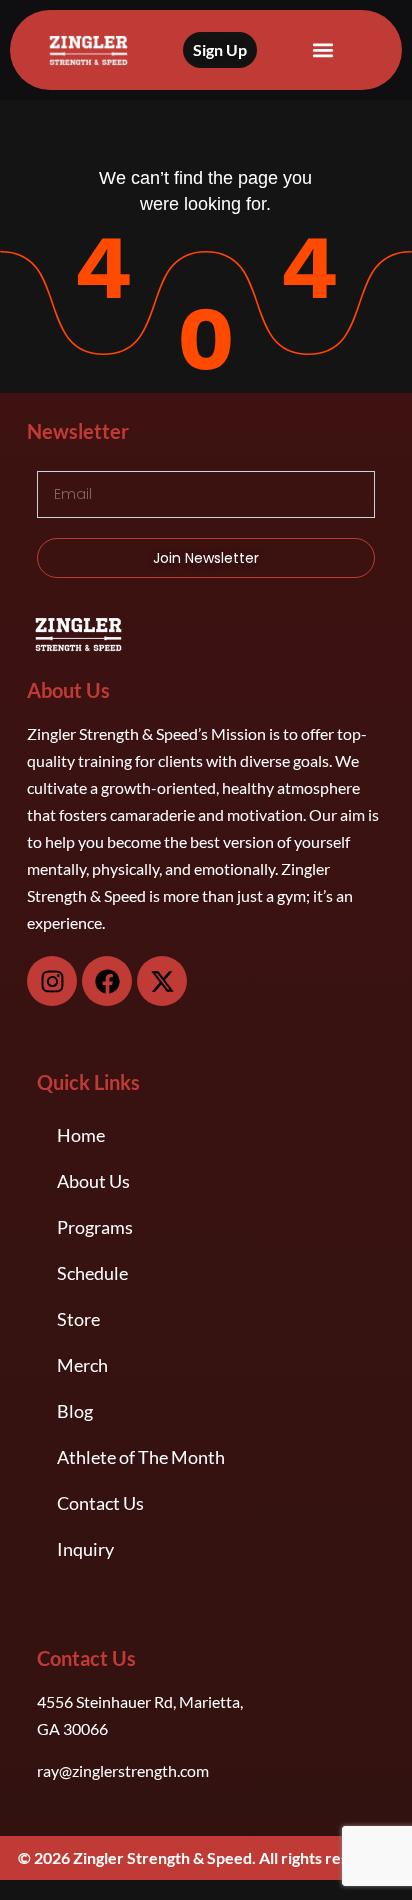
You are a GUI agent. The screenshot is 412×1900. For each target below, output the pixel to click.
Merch (82, 1365)
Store (78, 1319)
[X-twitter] (162, 981)
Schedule (92, 1273)
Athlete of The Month (141, 1457)
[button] (323, 50)
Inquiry (85, 1549)
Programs (95, 1227)
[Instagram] (52, 981)
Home (81, 1135)
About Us (93, 1181)
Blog (75, 1411)
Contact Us (100, 1503)
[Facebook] (107, 981)
